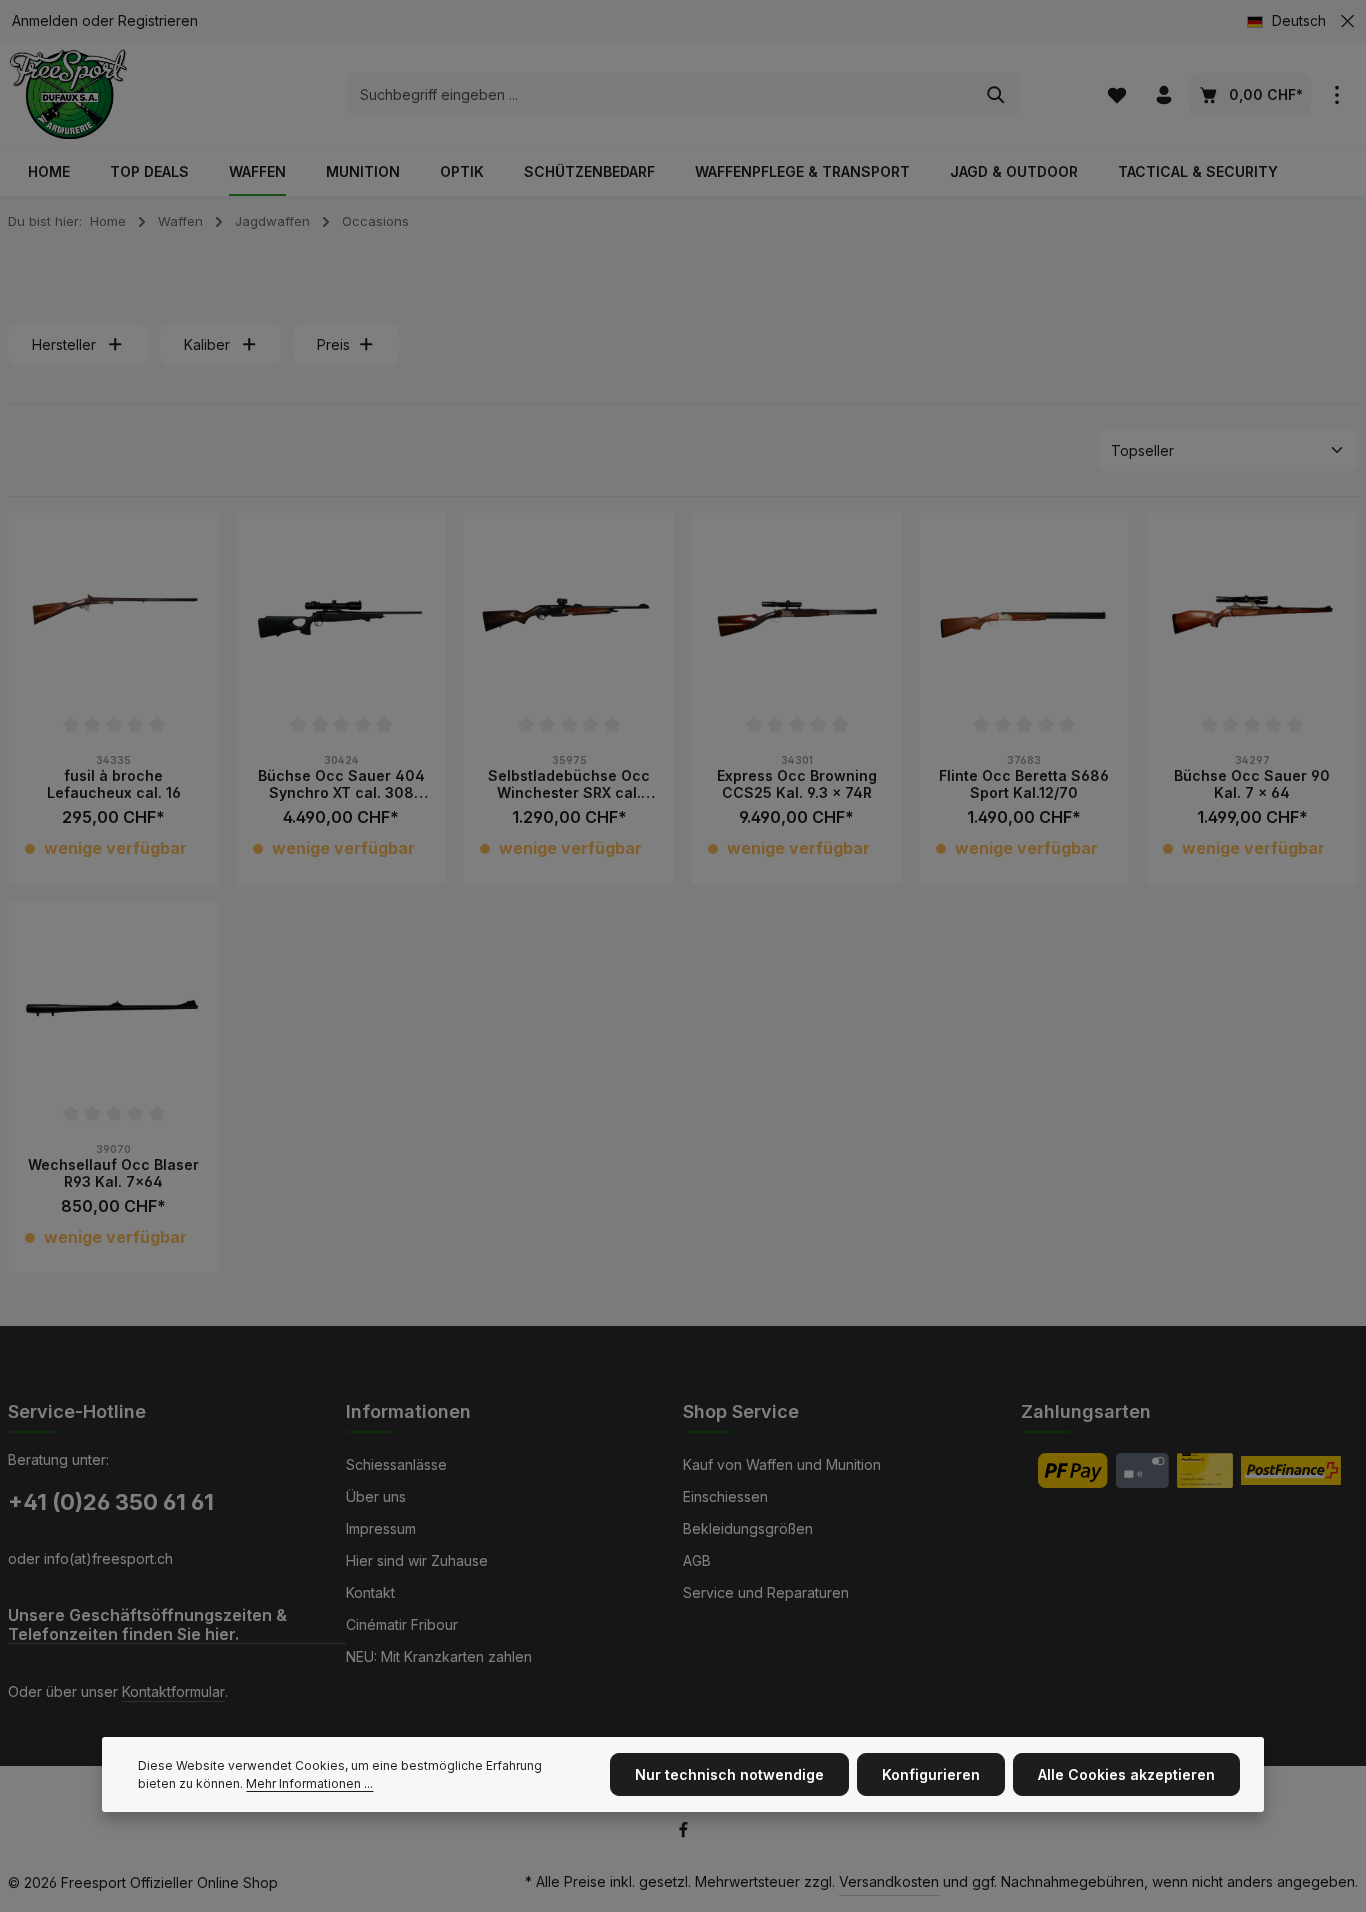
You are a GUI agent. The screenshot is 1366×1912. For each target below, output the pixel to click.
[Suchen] (996, 95)
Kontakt (370, 1592)
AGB (697, 1560)
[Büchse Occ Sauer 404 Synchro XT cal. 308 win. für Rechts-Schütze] (342, 618)
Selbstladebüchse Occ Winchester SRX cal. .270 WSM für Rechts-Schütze (569, 784)
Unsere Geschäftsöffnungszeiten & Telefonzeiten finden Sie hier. (147, 1625)
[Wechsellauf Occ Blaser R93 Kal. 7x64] (114, 1007)
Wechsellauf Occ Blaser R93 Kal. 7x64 (113, 1173)
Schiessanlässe (396, 1464)
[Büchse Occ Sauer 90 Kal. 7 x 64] (1252, 618)
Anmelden (45, 21)
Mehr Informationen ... (309, 1783)
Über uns (376, 1496)
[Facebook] (683, 1833)
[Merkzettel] (1116, 94)
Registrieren (158, 21)
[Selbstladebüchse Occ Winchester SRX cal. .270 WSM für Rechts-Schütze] (569, 618)
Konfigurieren (931, 1774)
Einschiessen (725, 1496)
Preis (333, 344)
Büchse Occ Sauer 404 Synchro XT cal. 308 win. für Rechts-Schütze (341, 784)
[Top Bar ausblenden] (1347, 21)
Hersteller (64, 344)
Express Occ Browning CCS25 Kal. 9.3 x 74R (797, 784)
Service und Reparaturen (766, 1592)
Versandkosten (889, 1881)
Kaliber (207, 344)
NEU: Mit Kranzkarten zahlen (439, 1656)
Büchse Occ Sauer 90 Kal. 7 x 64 (1252, 784)
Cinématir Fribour (402, 1624)
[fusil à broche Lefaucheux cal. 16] (114, 618)
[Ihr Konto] (1163, 94)
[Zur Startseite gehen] (68, 94)
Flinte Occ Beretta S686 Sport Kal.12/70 (1024, 784)
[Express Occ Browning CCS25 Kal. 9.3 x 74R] (797, 618)
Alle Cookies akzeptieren (1126, 1774)
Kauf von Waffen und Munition (782, 1464)
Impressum (381, 1528)
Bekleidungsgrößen (748, 1528)
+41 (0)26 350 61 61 (111, 1502)
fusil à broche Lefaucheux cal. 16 (114, 784)
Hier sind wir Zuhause (417, 1560)
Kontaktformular (173, 1691)
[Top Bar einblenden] (1336, 94)
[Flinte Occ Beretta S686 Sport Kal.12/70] (1025, 618)
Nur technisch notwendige (729, 1774)
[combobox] (660, 95)
